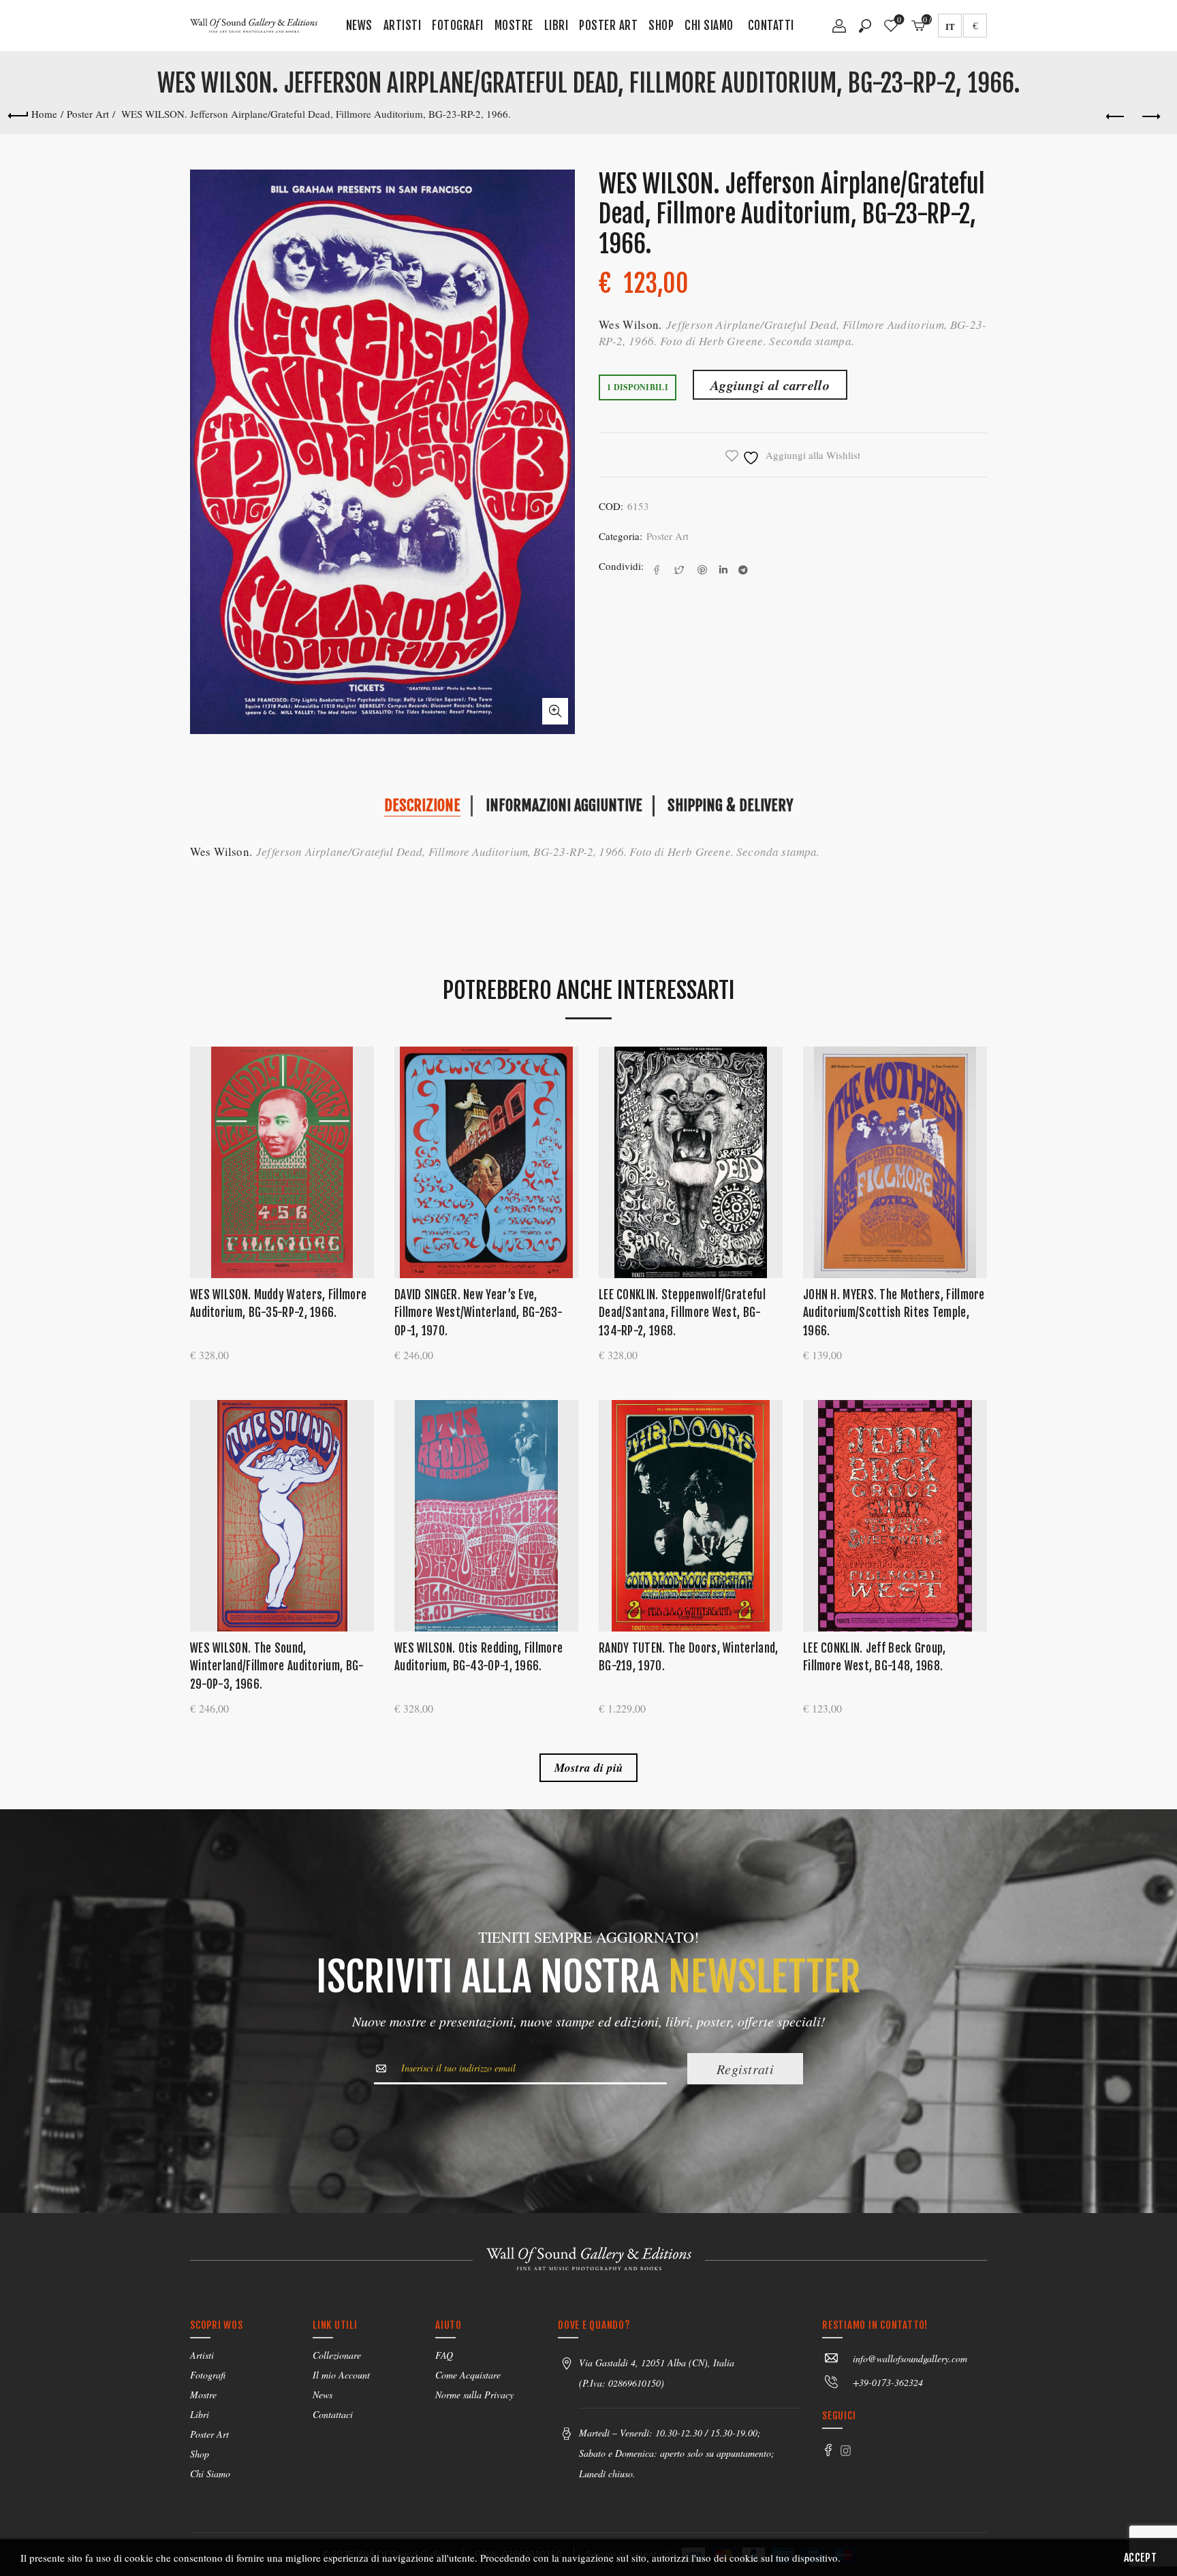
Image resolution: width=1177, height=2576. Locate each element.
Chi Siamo (709, 26)
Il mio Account (341, 2375)
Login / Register (839, 31)
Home (44, 114)
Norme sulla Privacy (474, 2395)
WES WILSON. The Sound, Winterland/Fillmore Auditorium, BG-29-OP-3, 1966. (277, 1666)
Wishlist (899, 20)
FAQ (444, 2355)
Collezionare (337, 2355)
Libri (556, 26)
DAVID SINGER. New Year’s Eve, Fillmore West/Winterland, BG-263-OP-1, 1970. (478, 1313)
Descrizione (422, 805)
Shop (661, 26)
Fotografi (458, 26)
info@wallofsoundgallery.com (910, 2358)
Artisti (403, 26)
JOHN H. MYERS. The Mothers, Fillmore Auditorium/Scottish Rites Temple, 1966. (894, 1313)
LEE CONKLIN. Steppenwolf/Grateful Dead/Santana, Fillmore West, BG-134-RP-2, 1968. (682, 1313)
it (950, 26)
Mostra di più (589, 1768)
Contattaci (333, 2414)
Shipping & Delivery (730, 805)
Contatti (771, 26)
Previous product (1116, 117)
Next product (1150, 117)
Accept (1140, 2558)
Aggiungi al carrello (770, 385)
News (359, 26)
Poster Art (608, 26)
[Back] (18, 114)
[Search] (865, 26)
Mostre (514, 26)
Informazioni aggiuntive (564, 805)
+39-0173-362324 (888, 2382)
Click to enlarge (555, 711)
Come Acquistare (468, 2375)
